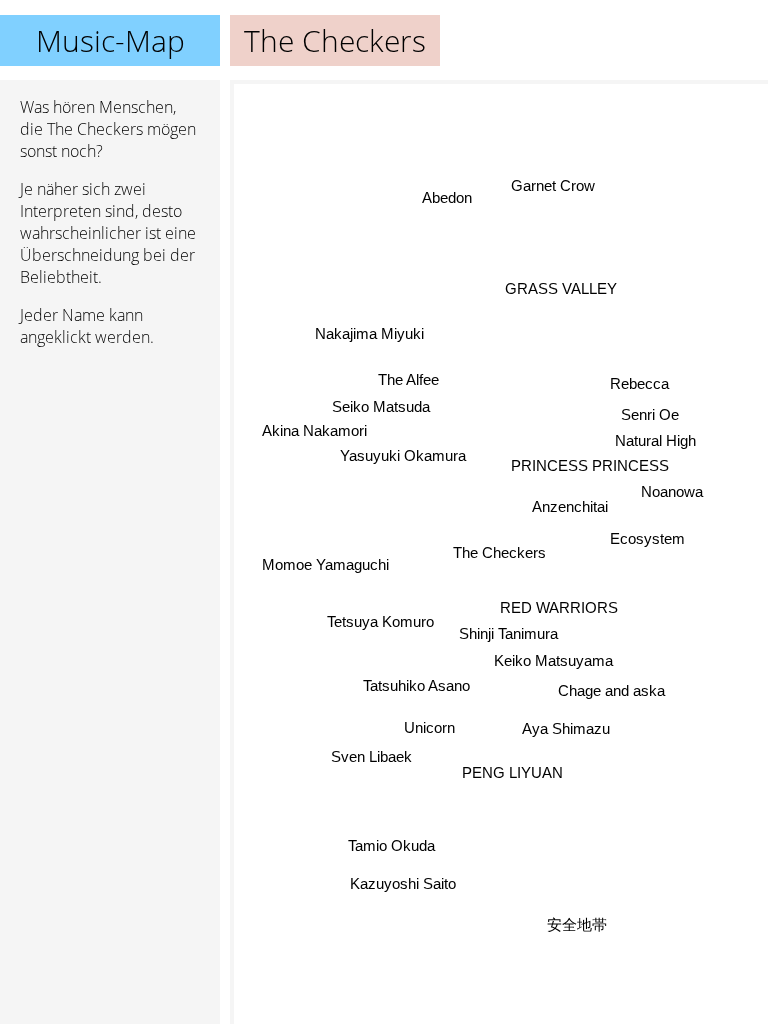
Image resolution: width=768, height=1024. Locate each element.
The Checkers (499, 552)
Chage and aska (610, 691)
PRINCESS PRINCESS (591, 465)
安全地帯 (577, 924)
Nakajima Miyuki (369, 333)
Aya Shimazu (566, 728)
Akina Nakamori (314, 430)
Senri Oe (650, 414)
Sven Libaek (371, 756)
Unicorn (429, 727)
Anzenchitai (570, 506)
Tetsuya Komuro (380, 620)
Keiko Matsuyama (553, 660)
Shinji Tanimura (508, 633)
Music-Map (110, 40)
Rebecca (639, 383)
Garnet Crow (553, 185)
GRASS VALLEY (562, 289)
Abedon (449, 197)
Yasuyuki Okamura (403, 455)
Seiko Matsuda (381, 405)
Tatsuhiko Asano (415, 685)
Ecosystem (647, 537)
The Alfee (408, 379)
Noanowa (672, 491)
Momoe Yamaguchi (325, 563)
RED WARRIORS (559, 607)
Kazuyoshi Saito (404, 883)
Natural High (655, 441)
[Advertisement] (110, 469)
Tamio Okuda (392, 846)
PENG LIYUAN (512, 772)
